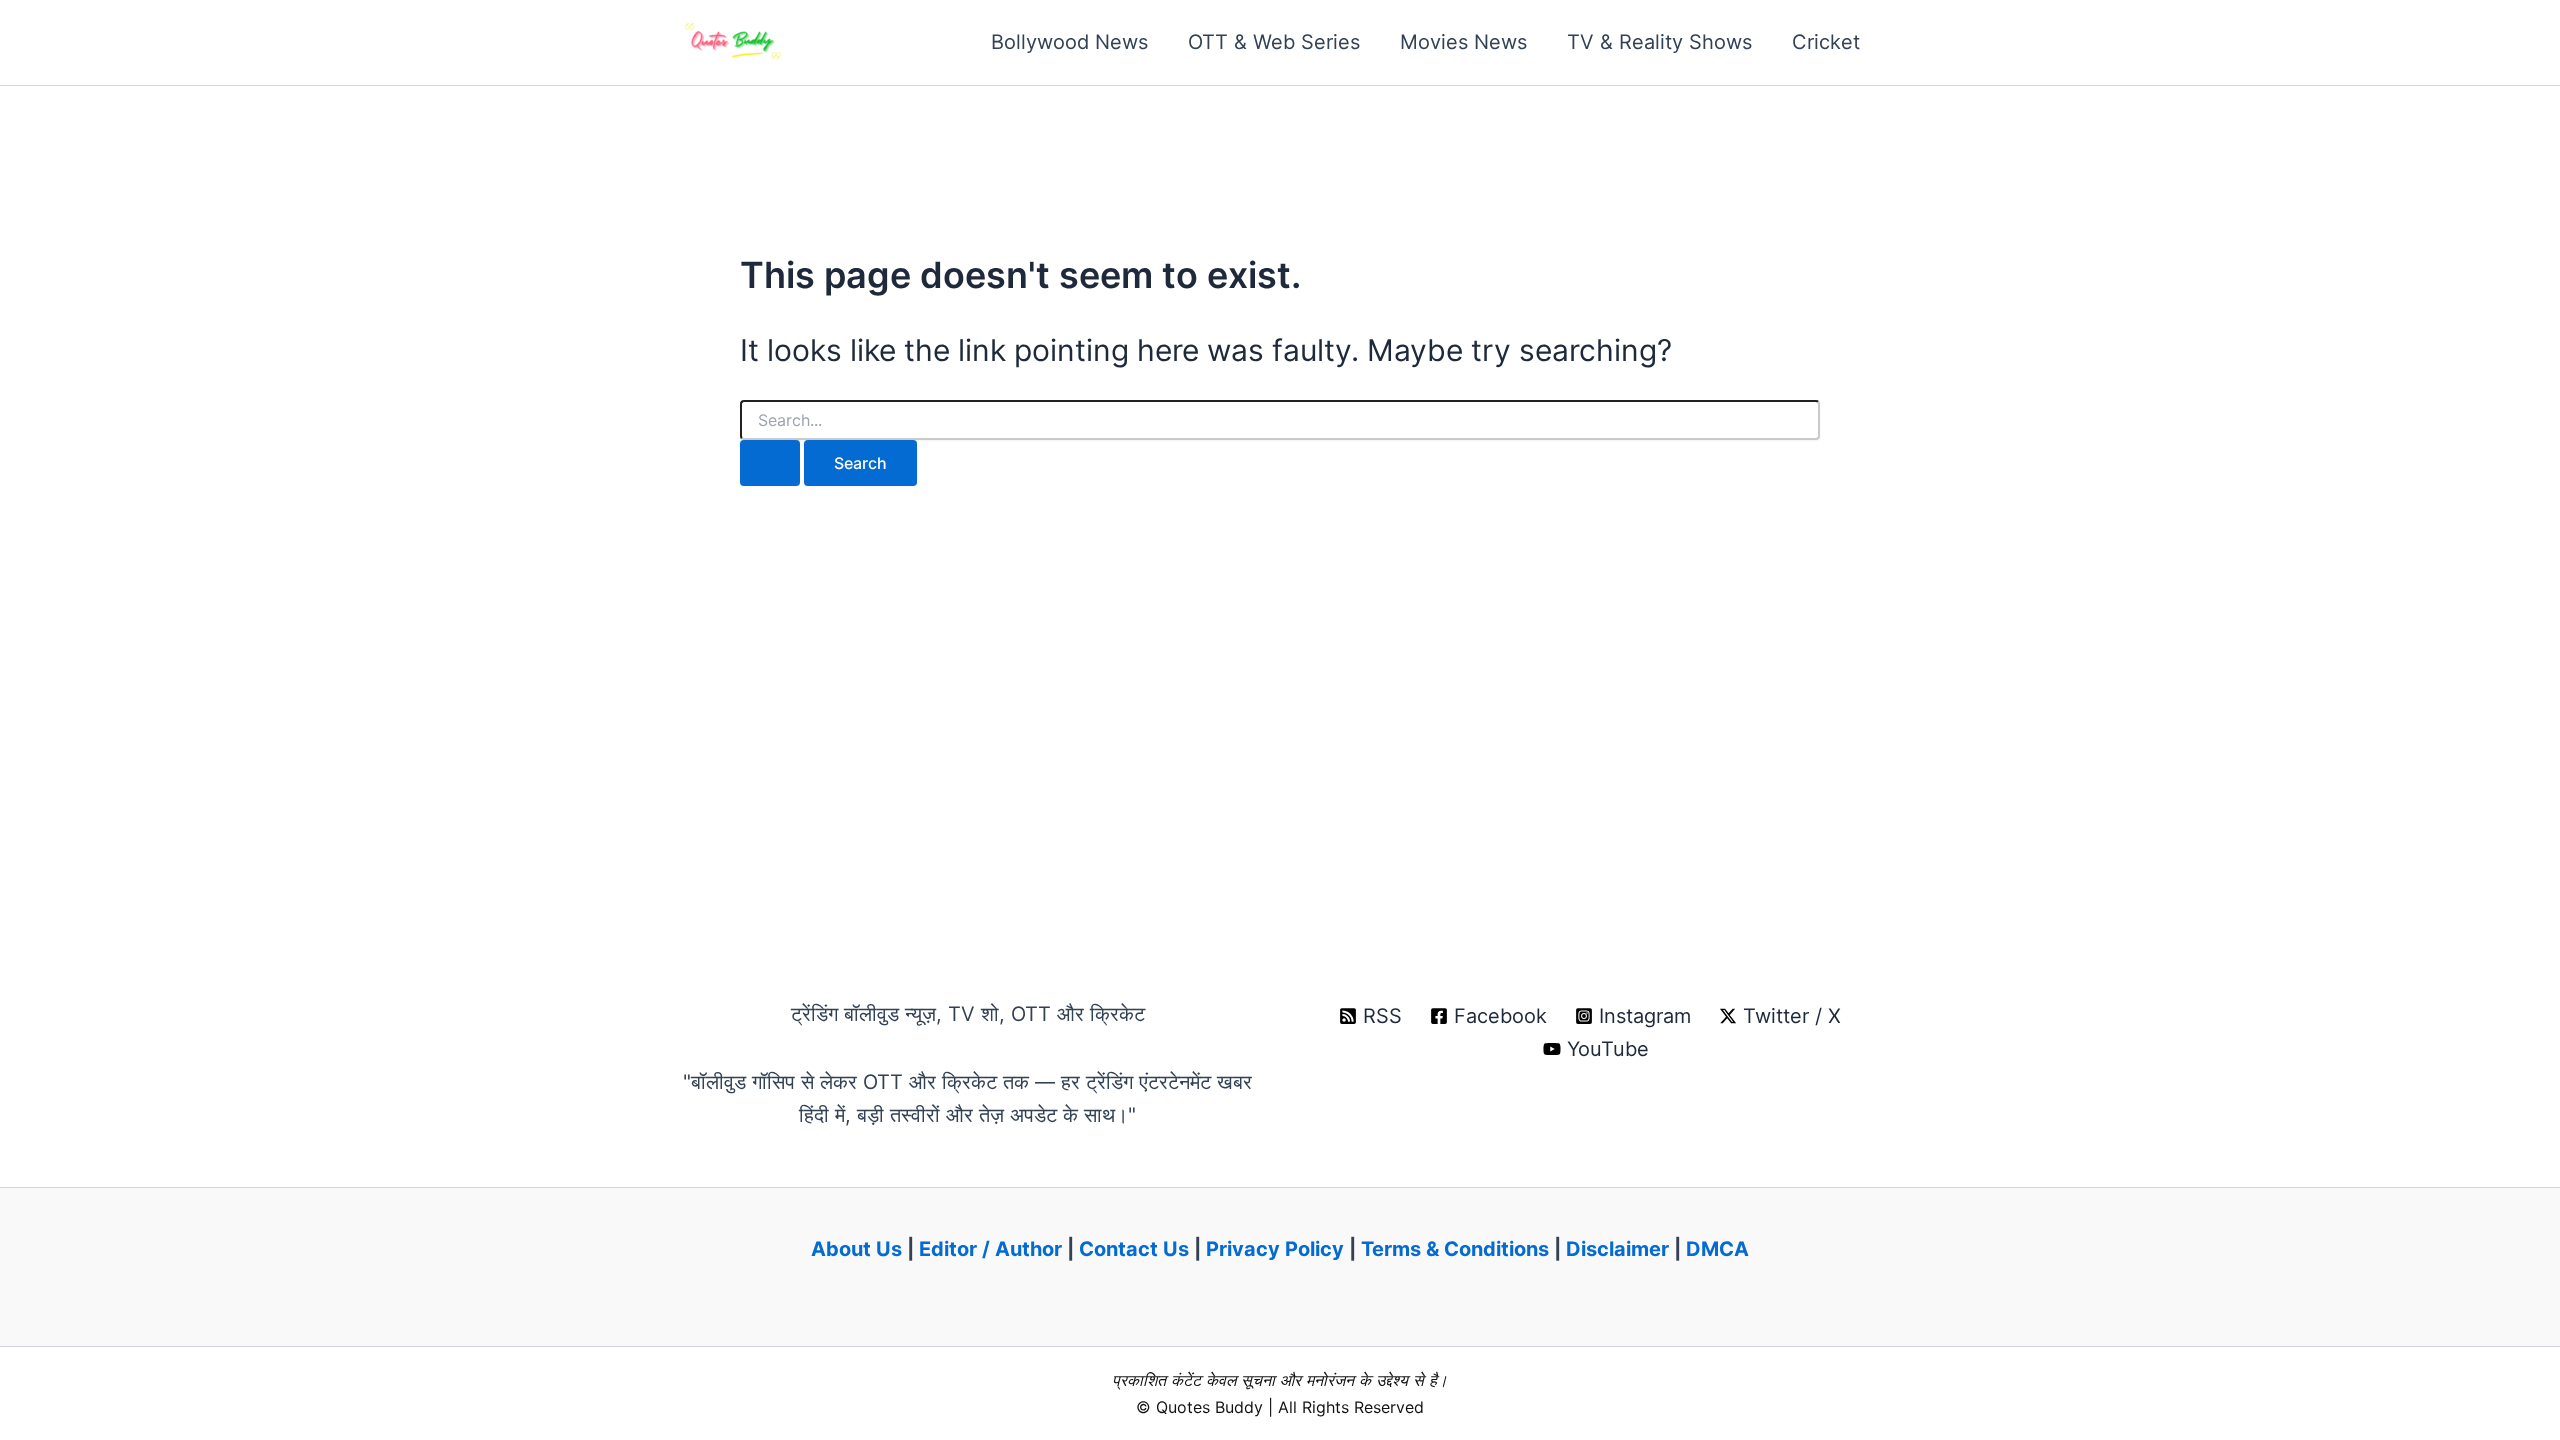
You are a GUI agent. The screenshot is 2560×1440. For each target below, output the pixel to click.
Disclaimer (1617, 1249)
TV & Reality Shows (1659, 42)
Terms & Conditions (1455, 1249)
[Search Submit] (770, 463)
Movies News (1463, 42)
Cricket (1826, 42)
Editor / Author (990, 1249)
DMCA (1717, 1249)
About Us (856, 1249)
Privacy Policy (1275, 1249)
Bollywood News (1069, 42)
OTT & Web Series (1274, 42)
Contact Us (1134, 1249)
